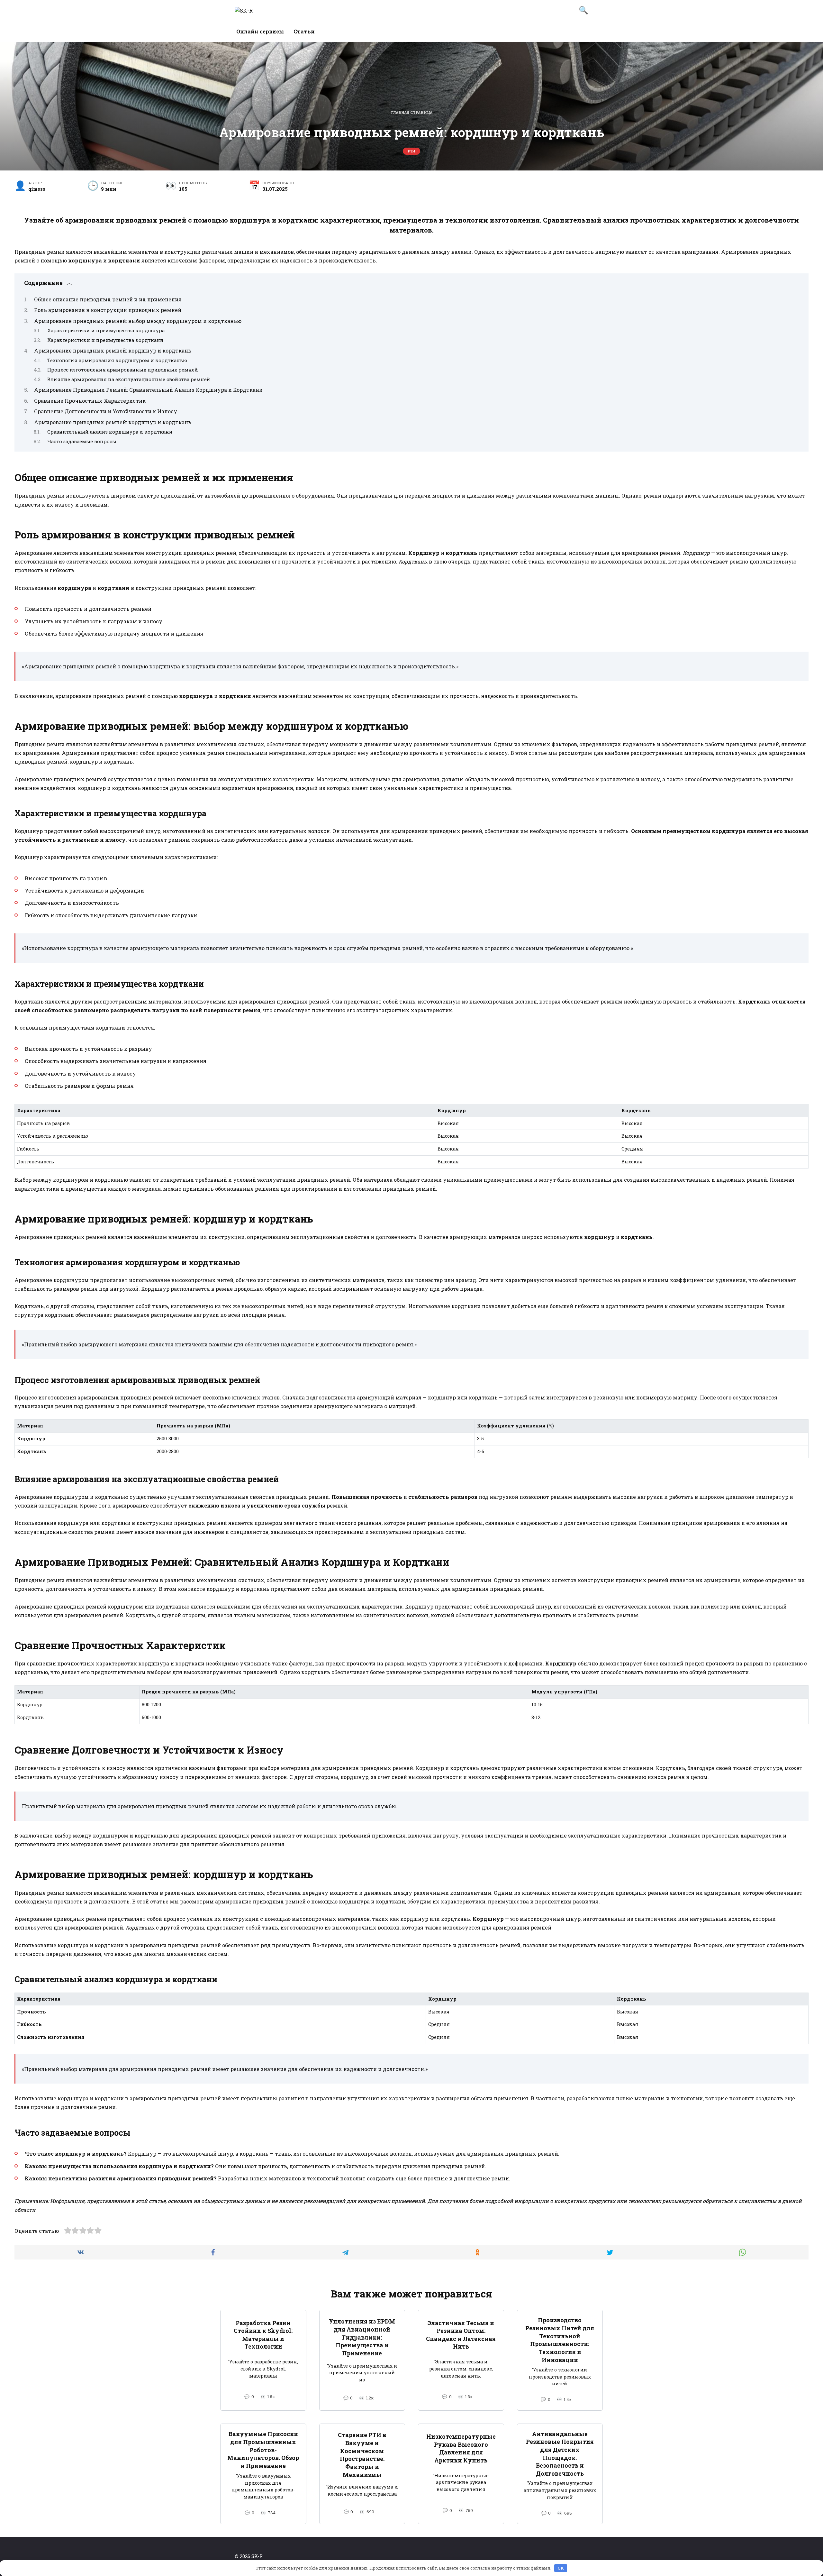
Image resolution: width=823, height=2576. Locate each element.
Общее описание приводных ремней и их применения (108, 299)
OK (561, 2568)
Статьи (304, 31)
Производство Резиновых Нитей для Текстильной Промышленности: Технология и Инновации (560, 2340)
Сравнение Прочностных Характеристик (90, 401)
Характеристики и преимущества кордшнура (106, 330)
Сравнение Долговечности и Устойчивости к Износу (106, 411)
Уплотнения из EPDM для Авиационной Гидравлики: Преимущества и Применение (362, 2337)
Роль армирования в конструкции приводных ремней (108, 310)
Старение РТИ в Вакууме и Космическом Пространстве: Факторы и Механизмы (362, 2455)
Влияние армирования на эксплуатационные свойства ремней (129, 379)
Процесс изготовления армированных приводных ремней (123, 370)
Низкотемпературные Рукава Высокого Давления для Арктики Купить (461, 2448)
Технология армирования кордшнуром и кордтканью (117, 360)
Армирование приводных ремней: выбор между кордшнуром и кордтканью (138, 321)
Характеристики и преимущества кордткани (105, 340)
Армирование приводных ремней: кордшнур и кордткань (113, 350)
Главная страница (412, 112)
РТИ (411, 151)
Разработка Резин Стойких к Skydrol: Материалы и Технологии (263, 2335)
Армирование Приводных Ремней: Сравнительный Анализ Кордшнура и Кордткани (148, 390)
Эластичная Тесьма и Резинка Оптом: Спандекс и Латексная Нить (461, 2335)
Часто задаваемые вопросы (82, 441)
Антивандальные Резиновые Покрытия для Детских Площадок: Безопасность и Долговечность (560, 2454)
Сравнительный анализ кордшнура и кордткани (110, 432)
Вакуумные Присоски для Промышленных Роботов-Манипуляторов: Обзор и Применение (263, 2450)
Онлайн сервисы (260, 31)
